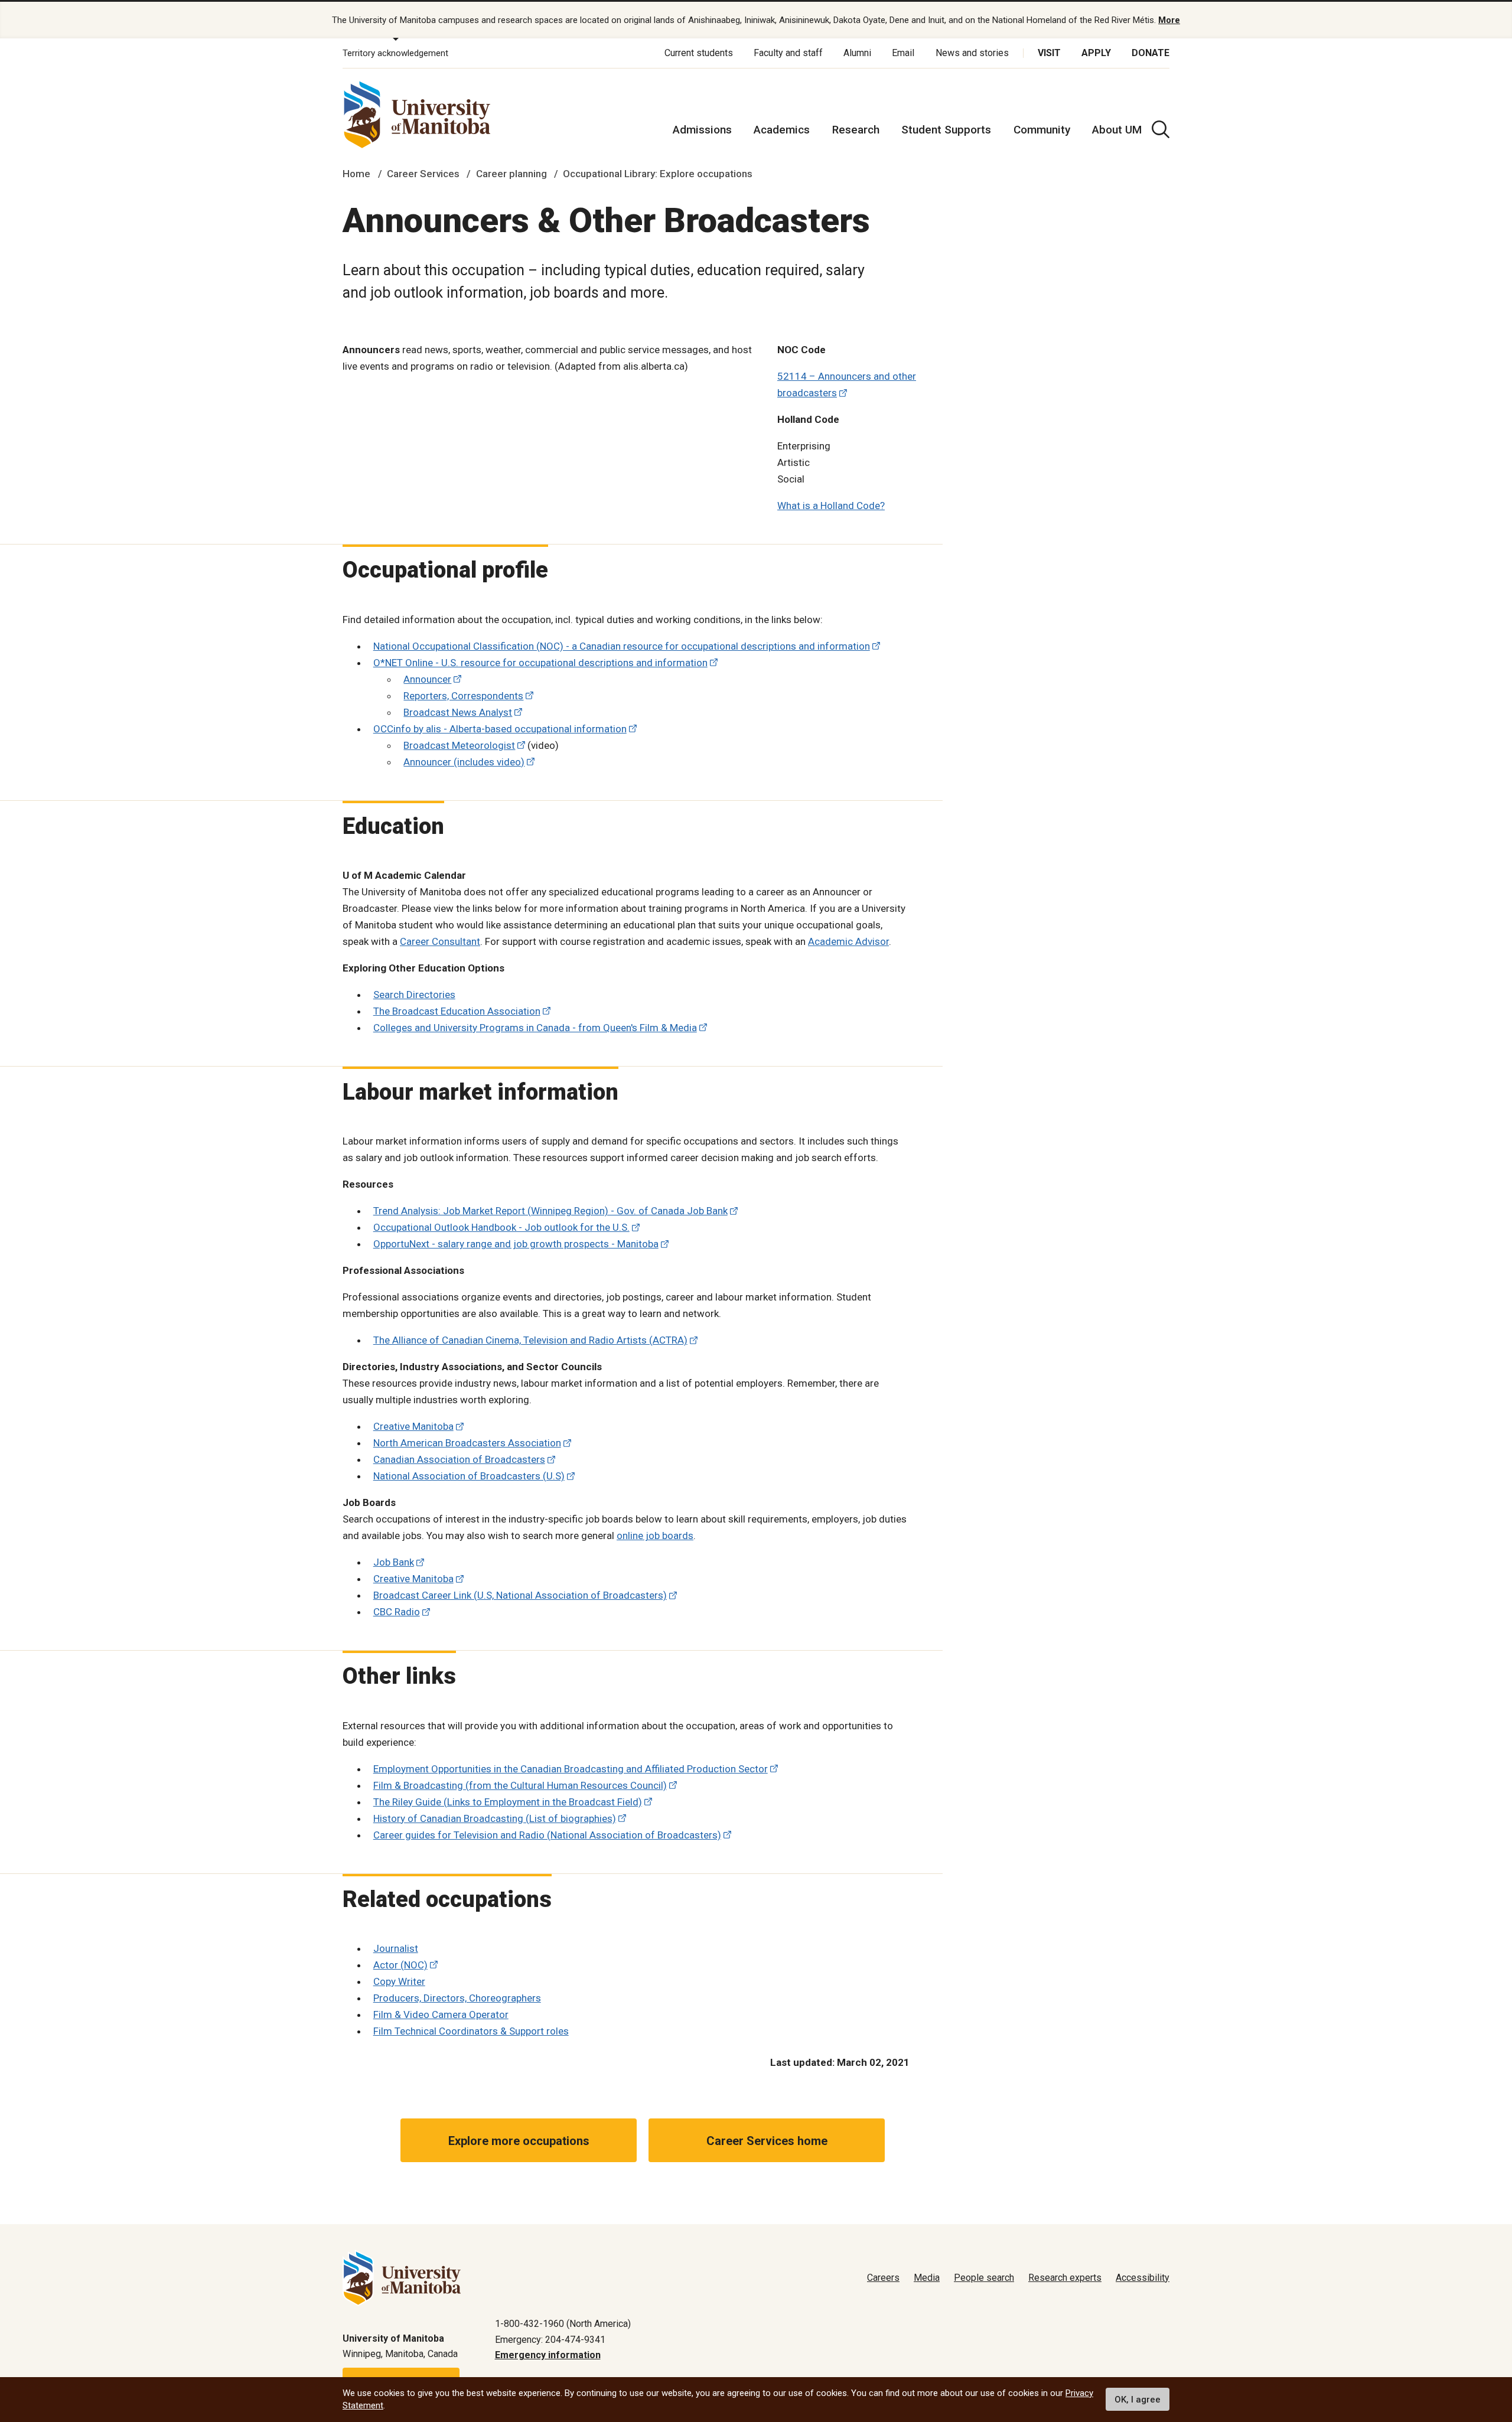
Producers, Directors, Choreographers (457, 1998)
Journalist (396, 1948)
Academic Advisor (848, 941)
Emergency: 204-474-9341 (550, 2340)
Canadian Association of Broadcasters (459, 1459)
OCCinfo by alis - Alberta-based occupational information (500, 729)
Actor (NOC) (400, 1965)
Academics (782, 130)
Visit (1049, 53)
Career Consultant (440, 941)
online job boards (655, 1536)
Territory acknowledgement (395, 53)
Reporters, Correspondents (463, 696)
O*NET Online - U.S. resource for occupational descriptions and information (540, 663)
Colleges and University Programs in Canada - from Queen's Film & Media (535, 1028)
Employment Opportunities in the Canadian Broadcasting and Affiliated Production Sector (571, 1769)
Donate (1151, 53)
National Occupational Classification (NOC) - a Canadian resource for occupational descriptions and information (622, 646)
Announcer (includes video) (464, 762)
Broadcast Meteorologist (459, 745)
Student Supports (946, 130)
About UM (1117, 130)
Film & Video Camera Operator (441, 2014)
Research (856, 130)
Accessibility (1143, 2278)
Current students (699, 53)
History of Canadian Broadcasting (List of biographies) (495, 1818)
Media (927, 2278)
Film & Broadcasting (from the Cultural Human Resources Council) (520, 1785)
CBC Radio (397, 1612)
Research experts (1065, 2278)
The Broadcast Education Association (457, 1011)
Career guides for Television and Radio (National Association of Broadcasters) (547, 1835)
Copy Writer (399, 1981)
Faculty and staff (788, 53)
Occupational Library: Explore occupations (658, 174)
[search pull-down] (1161, 129)
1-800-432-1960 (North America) (563, 2324)
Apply (1096, 53)
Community (1042, 130)
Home (356, 174)
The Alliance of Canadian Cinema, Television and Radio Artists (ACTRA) (530, 1340)
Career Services (423, 174)
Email (903, 53)
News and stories (972, 53)
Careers (883, 2278)
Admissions (702, 130)
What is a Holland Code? (831, 506)
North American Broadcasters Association (467, 1443)
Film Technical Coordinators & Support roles (471, 2031)
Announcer (427, 679)
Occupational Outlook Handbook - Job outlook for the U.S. (501, 1227)
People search (984, 2278)
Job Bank (394, 1562)
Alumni (857, 53)
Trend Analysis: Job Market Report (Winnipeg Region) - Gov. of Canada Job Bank (550, 1211)
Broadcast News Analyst (458, 712)
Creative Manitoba (413, 1426)
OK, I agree (1138, 2400)
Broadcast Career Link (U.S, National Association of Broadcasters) (520, 1595)
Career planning (511, 174)
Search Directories (414, 995)
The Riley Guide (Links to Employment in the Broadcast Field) (508, 1802)
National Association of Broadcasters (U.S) (469, 1476)
